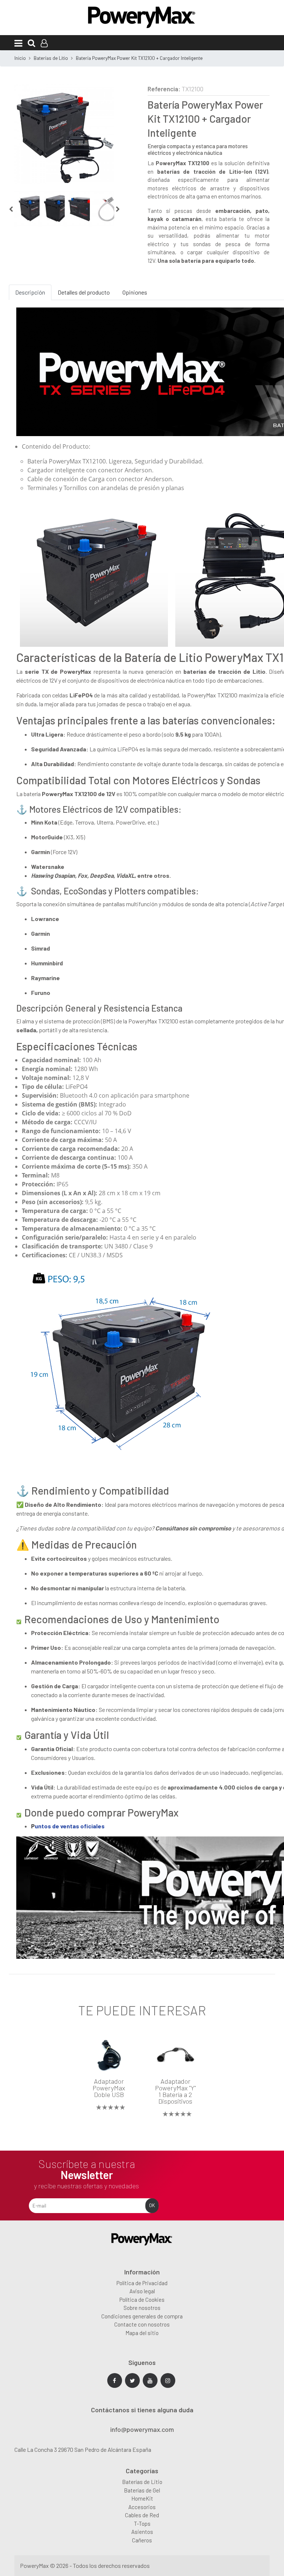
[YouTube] (150, 2380)
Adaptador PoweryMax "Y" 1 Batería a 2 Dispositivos (175, 2091)
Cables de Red (142, 2515)
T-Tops (142, 2524)
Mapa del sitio (142, 2333)
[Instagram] (168, 2380)
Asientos (142, 2532)
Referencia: (164, 89)
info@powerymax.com (142, 2430)
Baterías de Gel (142, 2490)
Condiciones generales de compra (142, 2316)
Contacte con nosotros (142, 2324)
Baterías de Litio (142, 2482)
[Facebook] (115, 2380)
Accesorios (142, 2507)
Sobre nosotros (142, 2308)
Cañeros (142, 2540)
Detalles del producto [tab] (84, 292)
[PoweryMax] (142, 16)
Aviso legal (142, 2291)
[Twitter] (132, 2380)
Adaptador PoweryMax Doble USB (109, 2088)
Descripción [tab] (30, 292)
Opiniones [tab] (135, 292)
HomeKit (142, 2498)
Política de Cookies (142, 2300)
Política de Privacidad (142, 2283)
